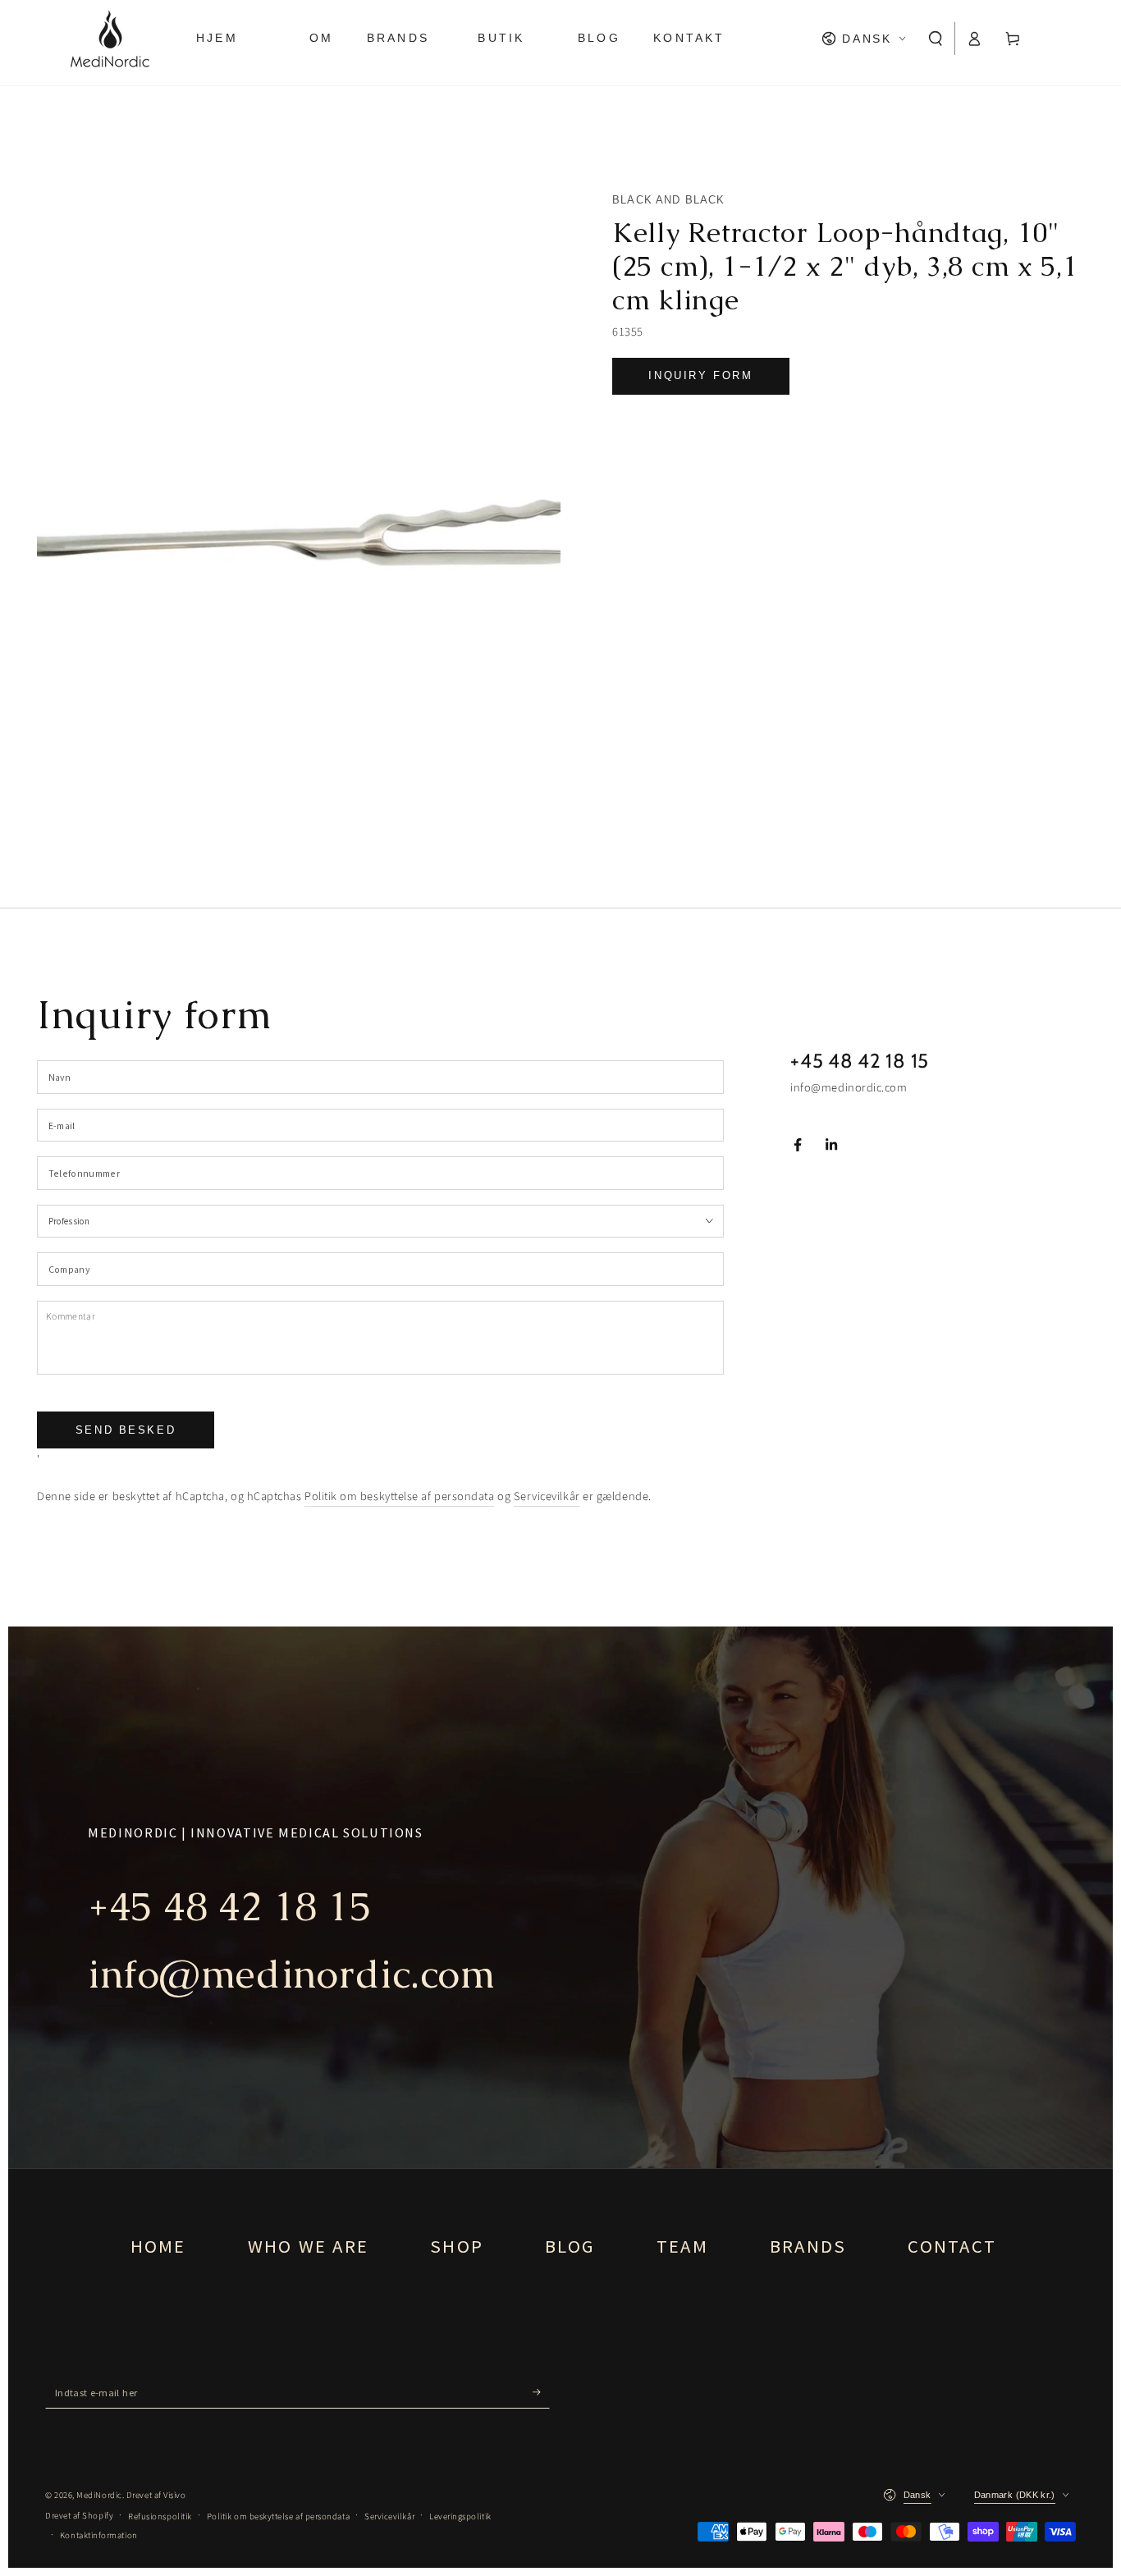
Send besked (126, 1430)
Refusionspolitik (160, 2517)
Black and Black (669, 200)
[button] (936, 39)
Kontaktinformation (99, 2535)
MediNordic (99, 2495)
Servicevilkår (547, 1496)
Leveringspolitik (460, 2517)
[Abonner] (541, 2392)
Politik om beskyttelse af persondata (399, 1496)
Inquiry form (700, 375)
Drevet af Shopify (79, 2516)
